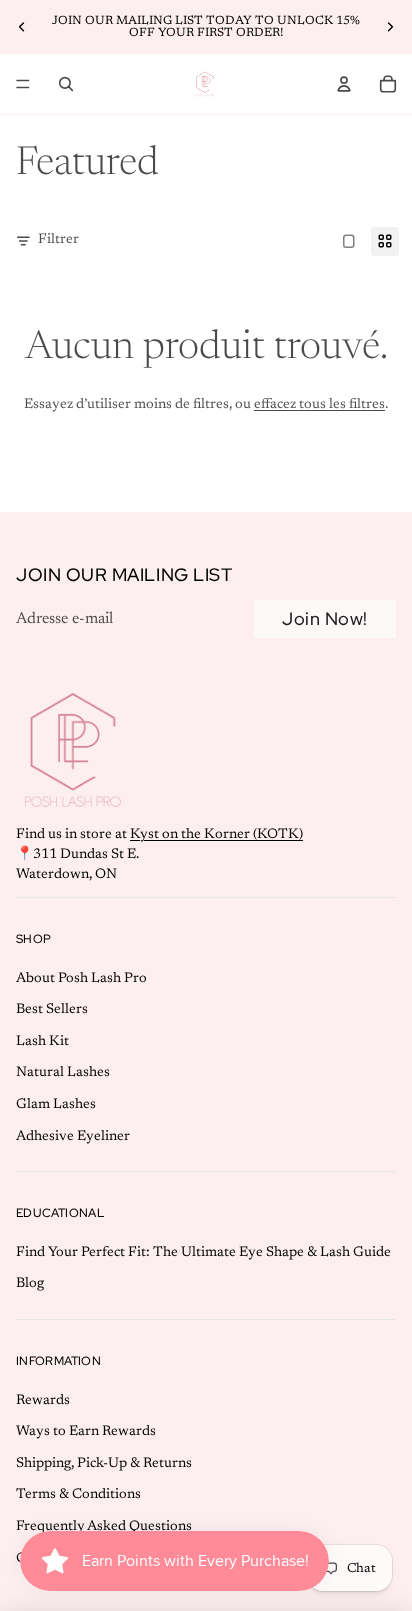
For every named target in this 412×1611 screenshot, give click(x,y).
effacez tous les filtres (319, 405)
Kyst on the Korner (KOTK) (216, 835)
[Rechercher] (66, 84)
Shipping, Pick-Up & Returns (104, 1464)
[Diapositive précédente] (22, 27)
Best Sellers (52, 1010)
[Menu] (23, 84)
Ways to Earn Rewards (86, 1432)
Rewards (43, 1401)
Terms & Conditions (78, 1495)
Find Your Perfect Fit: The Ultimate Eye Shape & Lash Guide (203, 1253)
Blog (30, 1285)
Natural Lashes (63, 1074)
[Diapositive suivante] (390, 27)
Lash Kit (42, 1042)
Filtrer (58, 240)
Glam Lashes (56, 1105)
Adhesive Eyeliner (73, 1137)
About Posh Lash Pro (81, 979)
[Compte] (344, 84)
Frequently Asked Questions (104, 1527)
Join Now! (325, 618)
